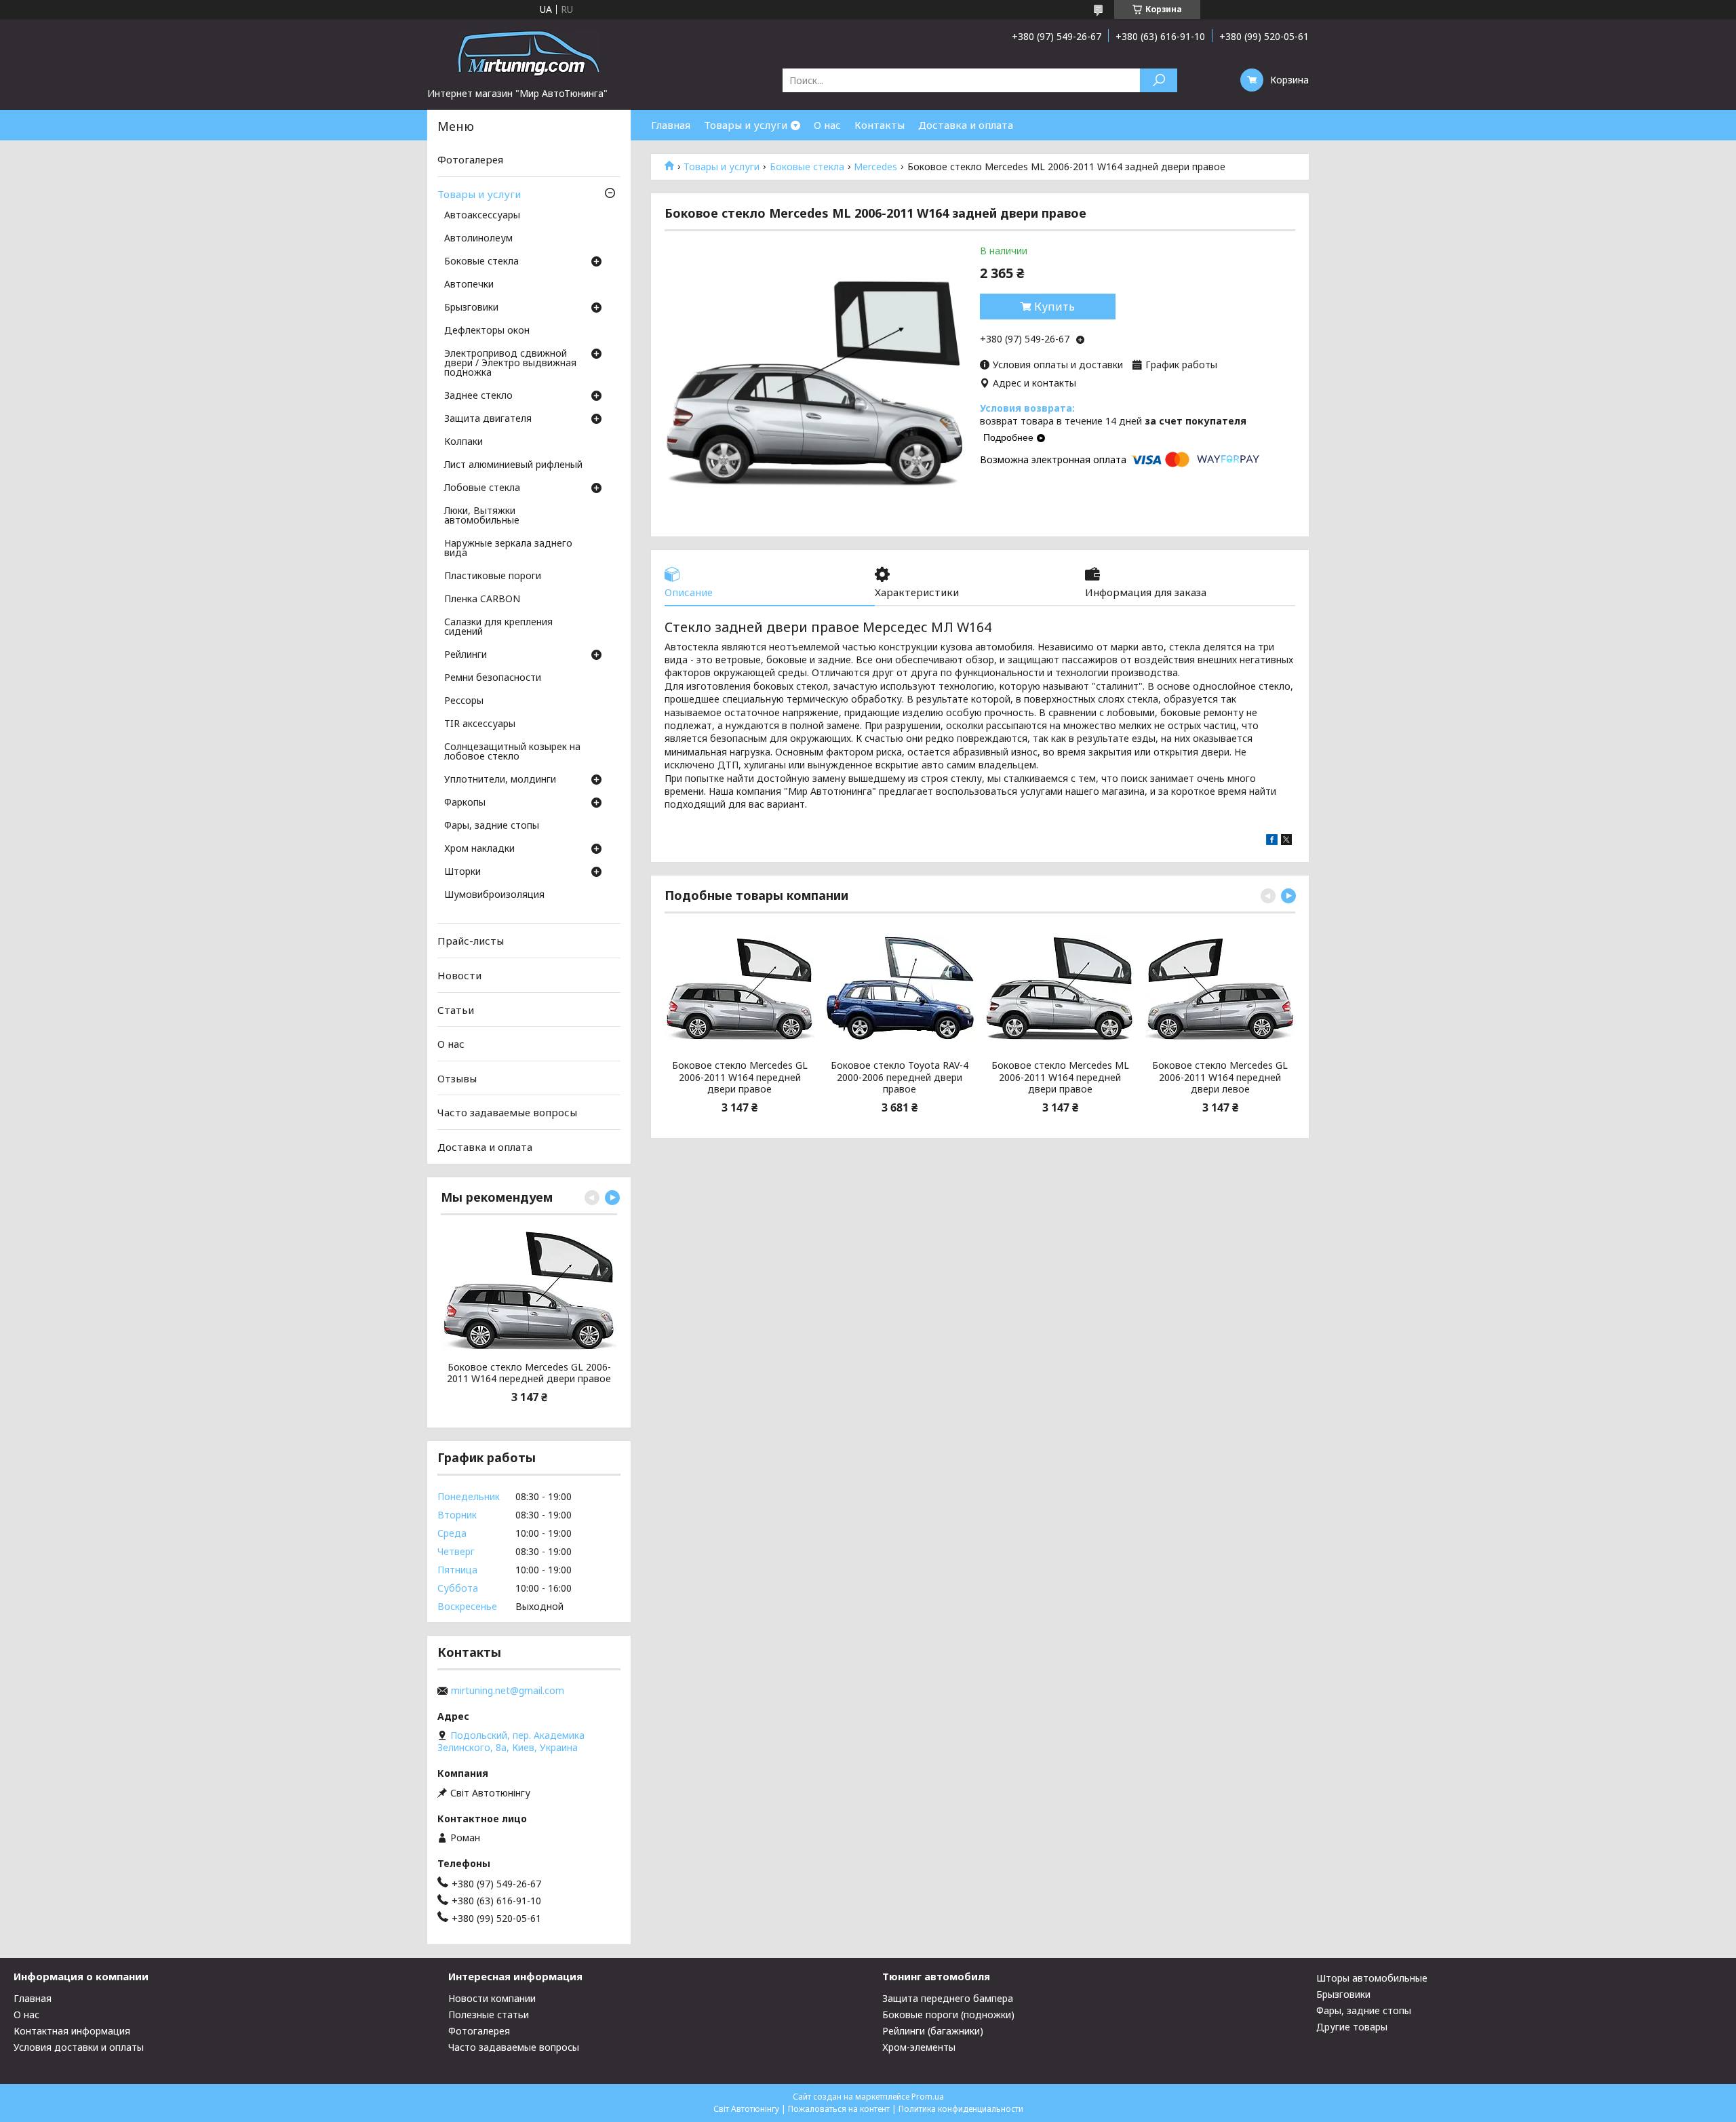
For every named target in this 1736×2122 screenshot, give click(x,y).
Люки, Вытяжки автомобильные (482, 516)
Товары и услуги (746, 125)
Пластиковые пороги (493, 576)
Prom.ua (928, 2097)
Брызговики (471, 308)
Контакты (880, 125)
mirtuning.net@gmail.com (508, 1691)
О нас (827, 125)
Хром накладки (479, 849)
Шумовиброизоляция (494, 895)
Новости (459, 975)
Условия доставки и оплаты (79, 2047)
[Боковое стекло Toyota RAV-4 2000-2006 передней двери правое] (900, 988)
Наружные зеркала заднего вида (508, 549)
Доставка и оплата (966, 125)
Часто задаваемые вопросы (507, 1112)
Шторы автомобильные (1372, 1978)
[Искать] (1159, 80)
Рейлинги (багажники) (933, 2031)
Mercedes (875, 167)
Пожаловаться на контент (839, 2109)
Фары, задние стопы (492, 826)
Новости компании (492, 1998)
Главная (671, 125)
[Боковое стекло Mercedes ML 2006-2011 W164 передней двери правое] (1060, 988)
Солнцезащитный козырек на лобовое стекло (512, 752)
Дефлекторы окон (487, 331)
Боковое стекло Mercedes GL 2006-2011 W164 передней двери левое (1220, 1077)
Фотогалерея (470, 159)
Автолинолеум (478, 239)
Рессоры (464, 701)
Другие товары (1352, 2027)
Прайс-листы (471, 941)
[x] (1286, 841)
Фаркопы (465, 803)
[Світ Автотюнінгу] (529, 53)
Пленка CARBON (482, 600)
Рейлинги (466, 655)
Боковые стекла (807, 167)
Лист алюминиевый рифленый (513, 465)
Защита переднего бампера (948, 1998)
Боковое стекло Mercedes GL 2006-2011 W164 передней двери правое (740, 1077)
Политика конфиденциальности (961, 2109)
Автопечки (469, 285)
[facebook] (1272, 841)
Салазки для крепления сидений (498, 627)
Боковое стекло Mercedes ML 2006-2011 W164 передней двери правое (1060, 1077)
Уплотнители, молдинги (500, 780)
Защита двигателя (488, 419)
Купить (1054, 307)
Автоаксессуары (482, 216)
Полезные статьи (489, 2015)
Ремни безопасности (493, 678)
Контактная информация (72, 2031)
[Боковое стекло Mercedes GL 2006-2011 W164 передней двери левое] (1220, 988)
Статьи (456, 1009)
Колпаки (463, 442)
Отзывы (457, 1078)
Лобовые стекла (482, 488)
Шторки (462, 872)
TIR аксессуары (480, 724)
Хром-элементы (919, 2047)
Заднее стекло (478, 396)
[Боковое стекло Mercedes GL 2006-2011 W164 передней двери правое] (739, 988)
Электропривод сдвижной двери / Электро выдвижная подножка (510, 364)
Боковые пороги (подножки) (948, 2015)
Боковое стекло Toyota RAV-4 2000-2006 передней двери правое (900, 1077)
